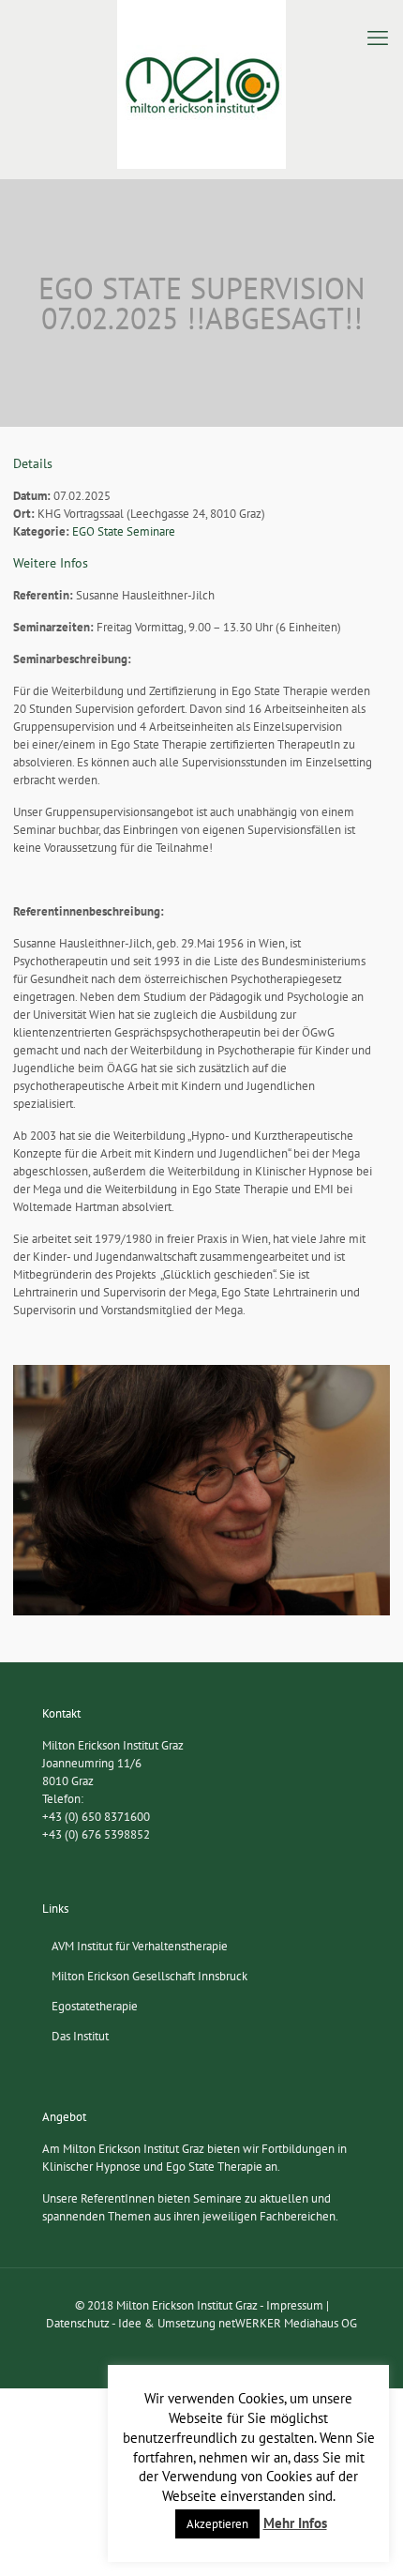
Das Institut (80, 2036)
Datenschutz (78, 2323)
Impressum (295, 2305)
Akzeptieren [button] (217, 2524)
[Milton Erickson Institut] (201, 84)
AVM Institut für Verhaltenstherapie (140, 1946)
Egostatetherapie (95, 2006)
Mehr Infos (295, 2523)
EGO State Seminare (124, 531)
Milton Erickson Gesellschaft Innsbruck (149, 1976)
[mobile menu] (378, 38)
